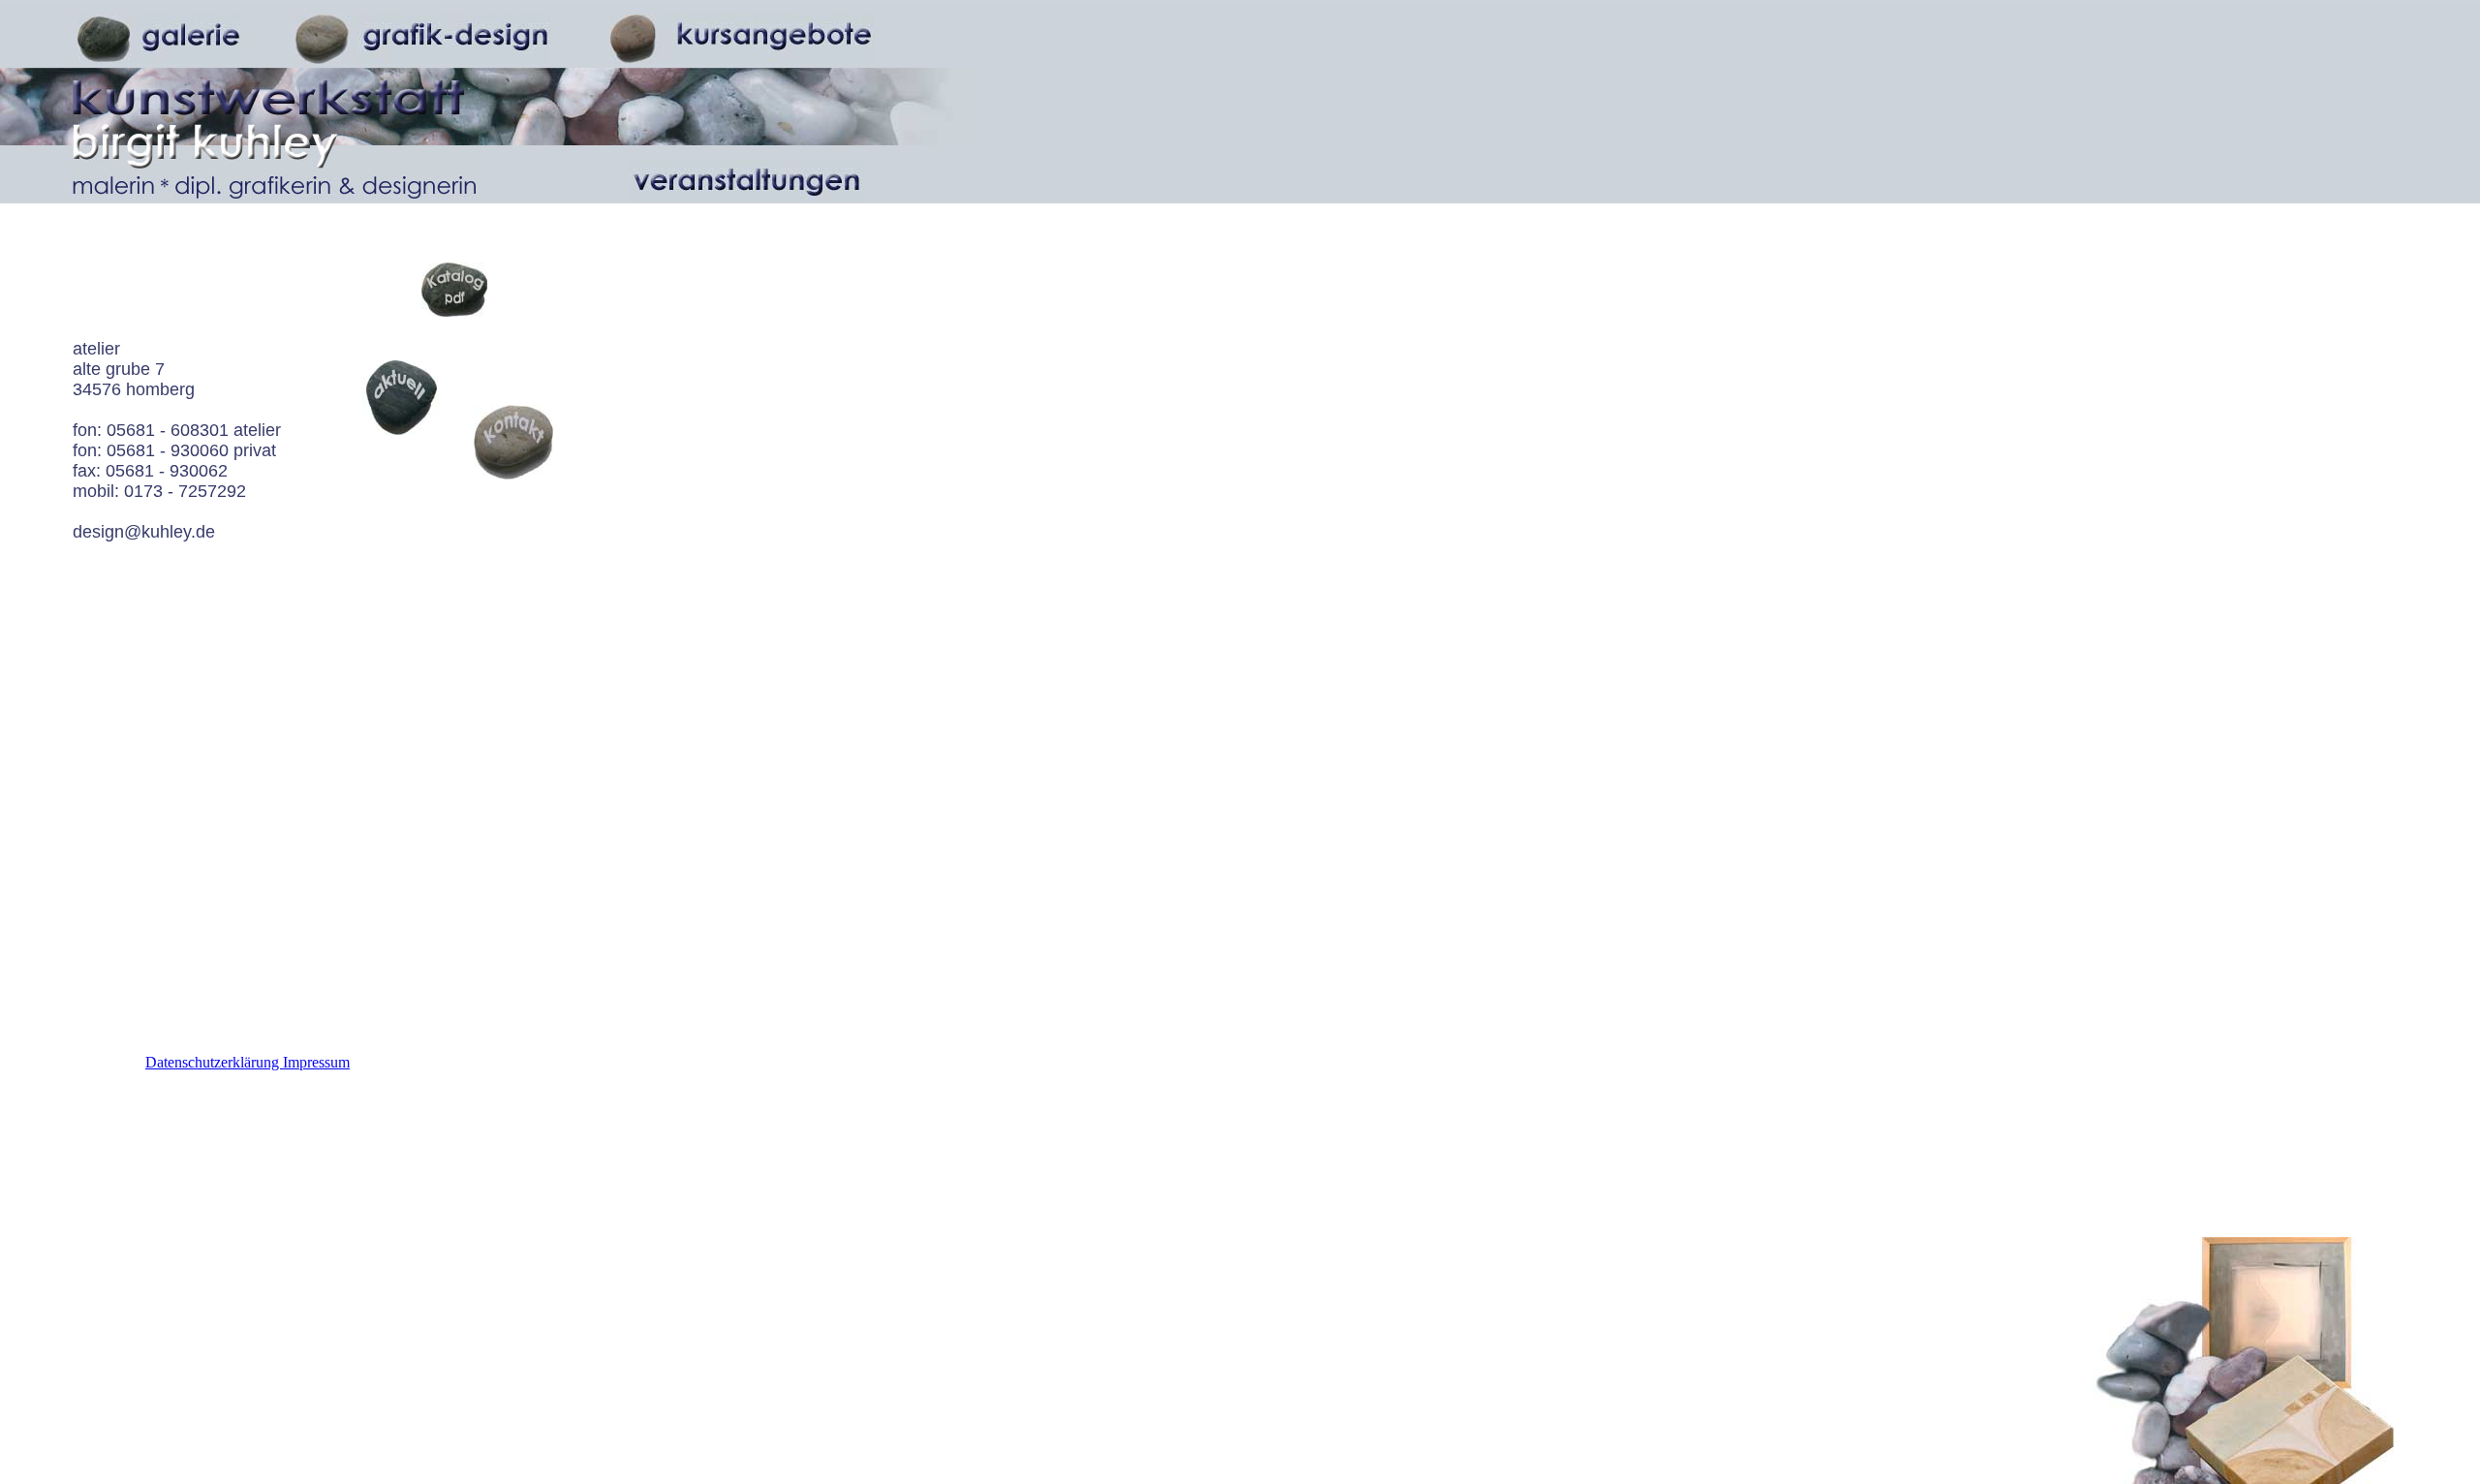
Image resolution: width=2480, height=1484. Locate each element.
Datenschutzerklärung (214, 1062)
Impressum (316, 1062)
